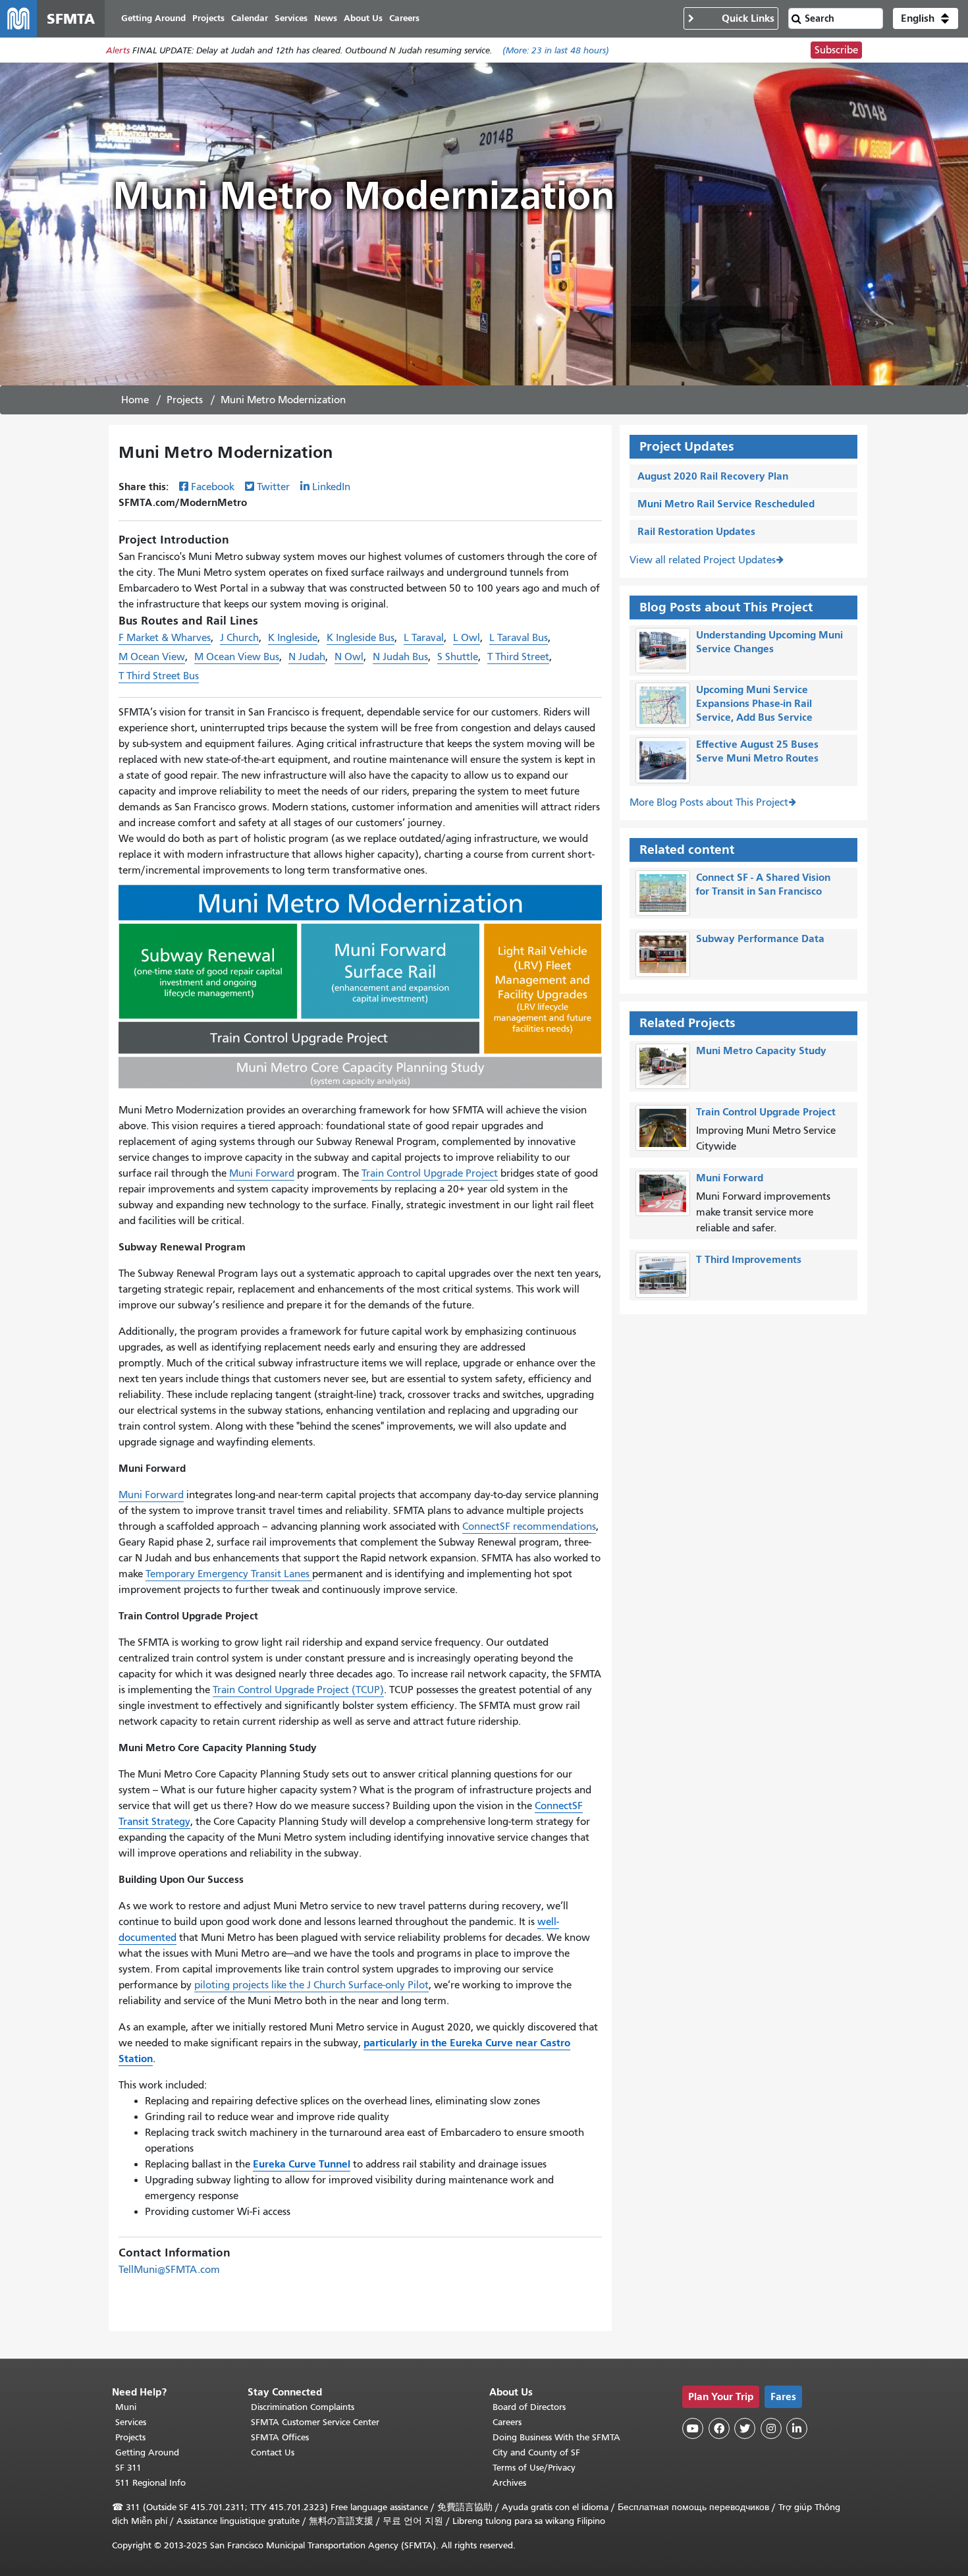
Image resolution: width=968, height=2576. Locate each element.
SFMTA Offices (280, 2437)
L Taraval (424, 638)
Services (131, 2422)
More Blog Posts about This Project (709, 802)
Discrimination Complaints (303, 2407)
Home (135, 400)
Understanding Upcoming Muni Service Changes (769, 642)
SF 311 (128, 2468)
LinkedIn (331, 487)
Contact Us (273, 2452)
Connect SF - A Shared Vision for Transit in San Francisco (763, 884)
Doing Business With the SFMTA (556, 2437)
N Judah (307, 657)
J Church (239, 638)
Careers (507, 2422)
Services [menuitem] (291, 18)
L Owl (467, 638)
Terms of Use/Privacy (534, 2468)
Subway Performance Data (760, 938)
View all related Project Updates (703, 560)
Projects (185, 400)
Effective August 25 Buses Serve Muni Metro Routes (757, 751)
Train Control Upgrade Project (766, 1112)
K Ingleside (293, 638)
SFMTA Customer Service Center (315, 2422)
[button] (926, 18)
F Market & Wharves (165, 638)
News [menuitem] (326, 18)
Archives (509, 2483)
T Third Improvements (749, 1259)
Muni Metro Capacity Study (761, 1050)
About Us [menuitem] (363, 18)
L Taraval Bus (519, 638)
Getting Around (147, 2452)
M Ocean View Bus (237, 657)
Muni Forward (730, 1178)
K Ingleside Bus (361, 638)
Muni (126, 2407)
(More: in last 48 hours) (556, 50)
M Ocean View (152, 657)
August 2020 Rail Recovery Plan (713, 476)
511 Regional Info (150, 2483)
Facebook (213, 487)
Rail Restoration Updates (696, 531)
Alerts (118, 50)
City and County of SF (536, 2452)
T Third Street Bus (159, 676)
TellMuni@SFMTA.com (169, 2270)
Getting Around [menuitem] (153, 18)
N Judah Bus (400, 657)
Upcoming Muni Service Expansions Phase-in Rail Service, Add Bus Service (754, 703)
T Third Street (518, 657)
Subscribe (836, 50)
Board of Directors (529, 2407)
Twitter (273, 487)
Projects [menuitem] (208, 18)
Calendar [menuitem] (250, 18)
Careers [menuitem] (404, 18)
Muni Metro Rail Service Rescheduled (726, 504)
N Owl (349, 657)
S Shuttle (458, 657)
